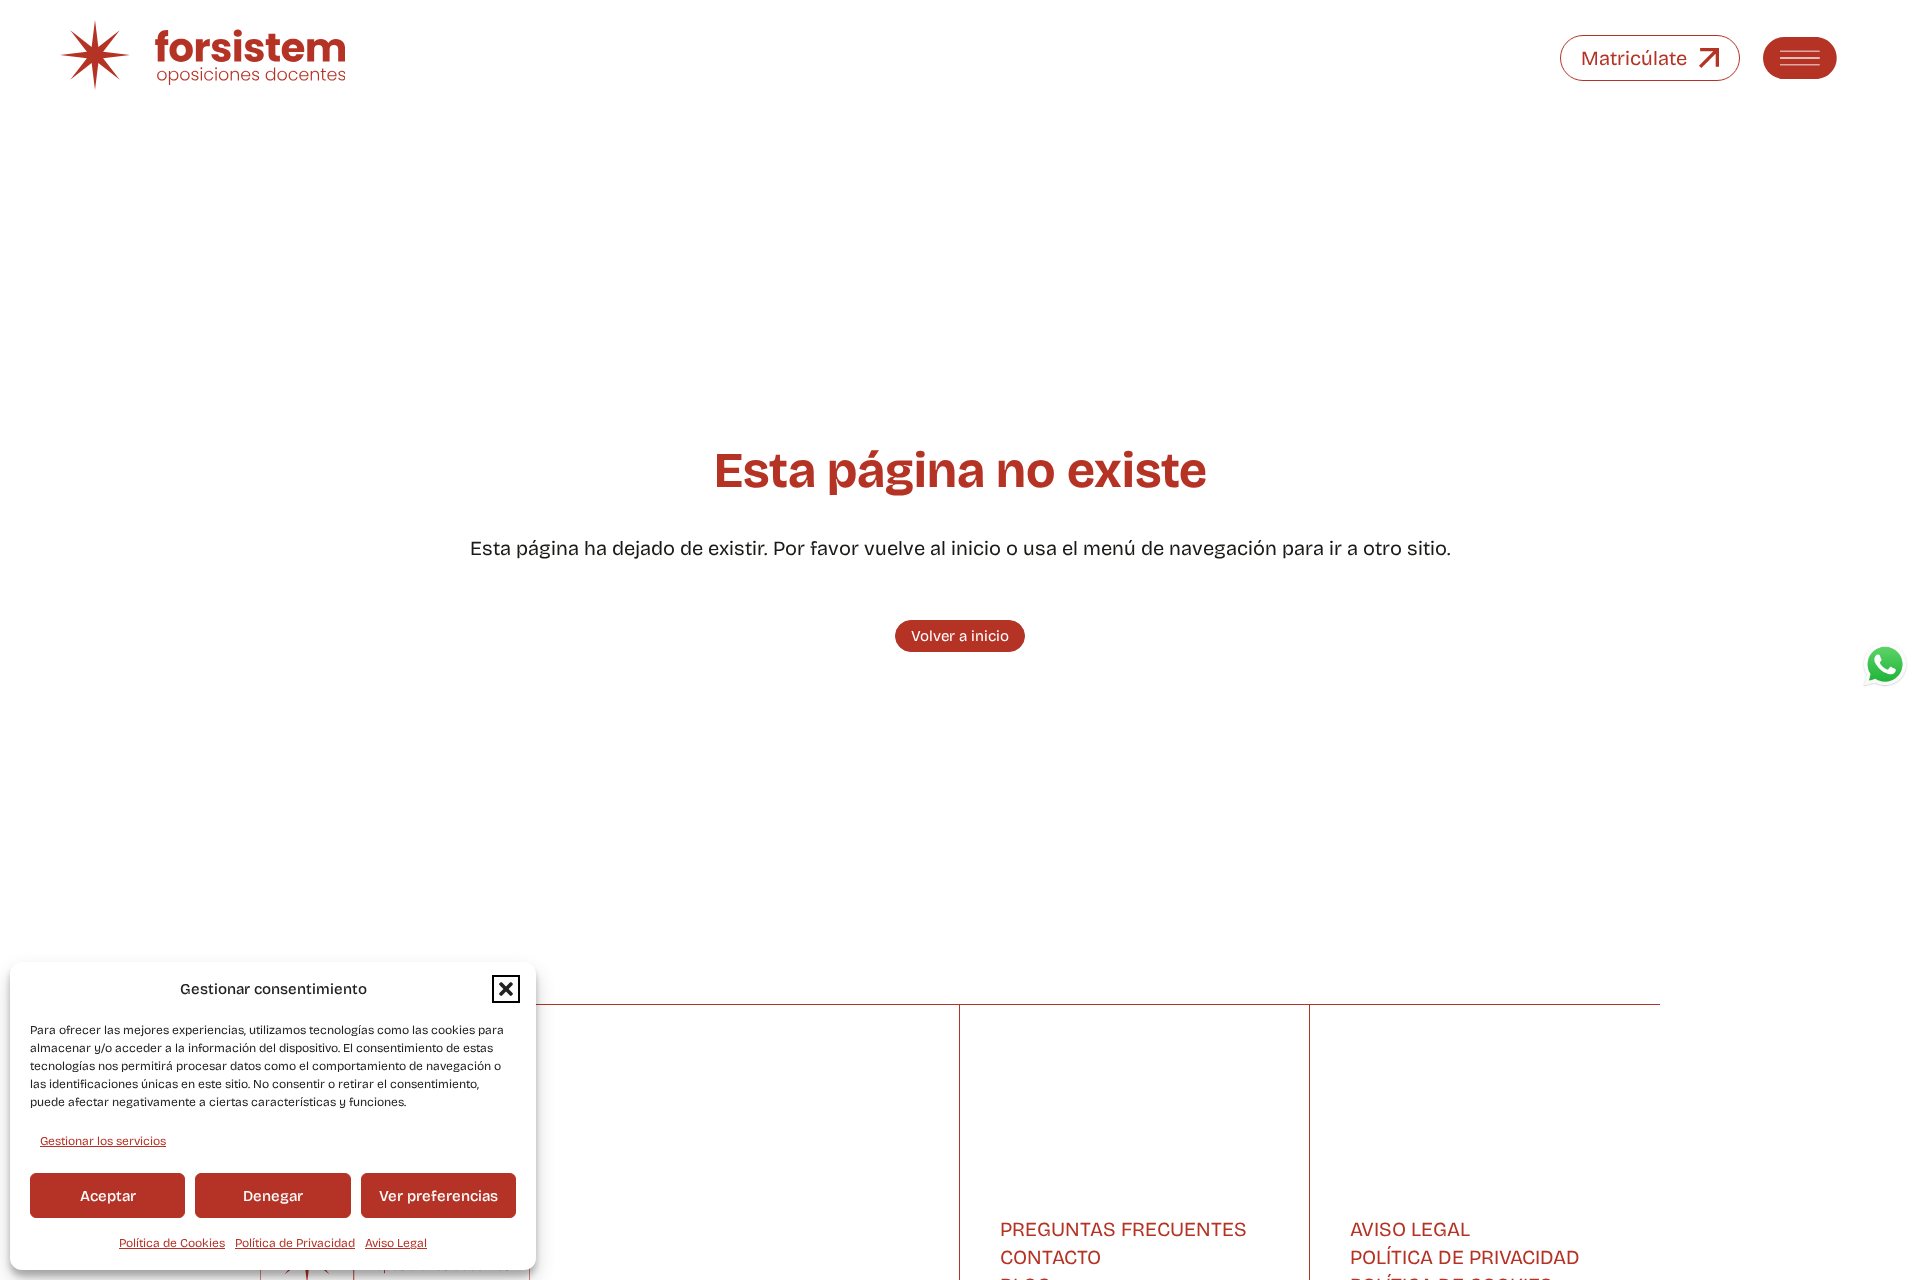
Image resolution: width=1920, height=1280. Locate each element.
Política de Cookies (172, 1243)
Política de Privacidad (295, 1243)
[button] (506, 989)
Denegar (273, 1196)
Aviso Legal (396, 1243)
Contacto (1050, 1257)
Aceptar (108, 1196)
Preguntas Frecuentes (1123, 1229)
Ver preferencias (438, 1196)
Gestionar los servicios (103, 1141)
